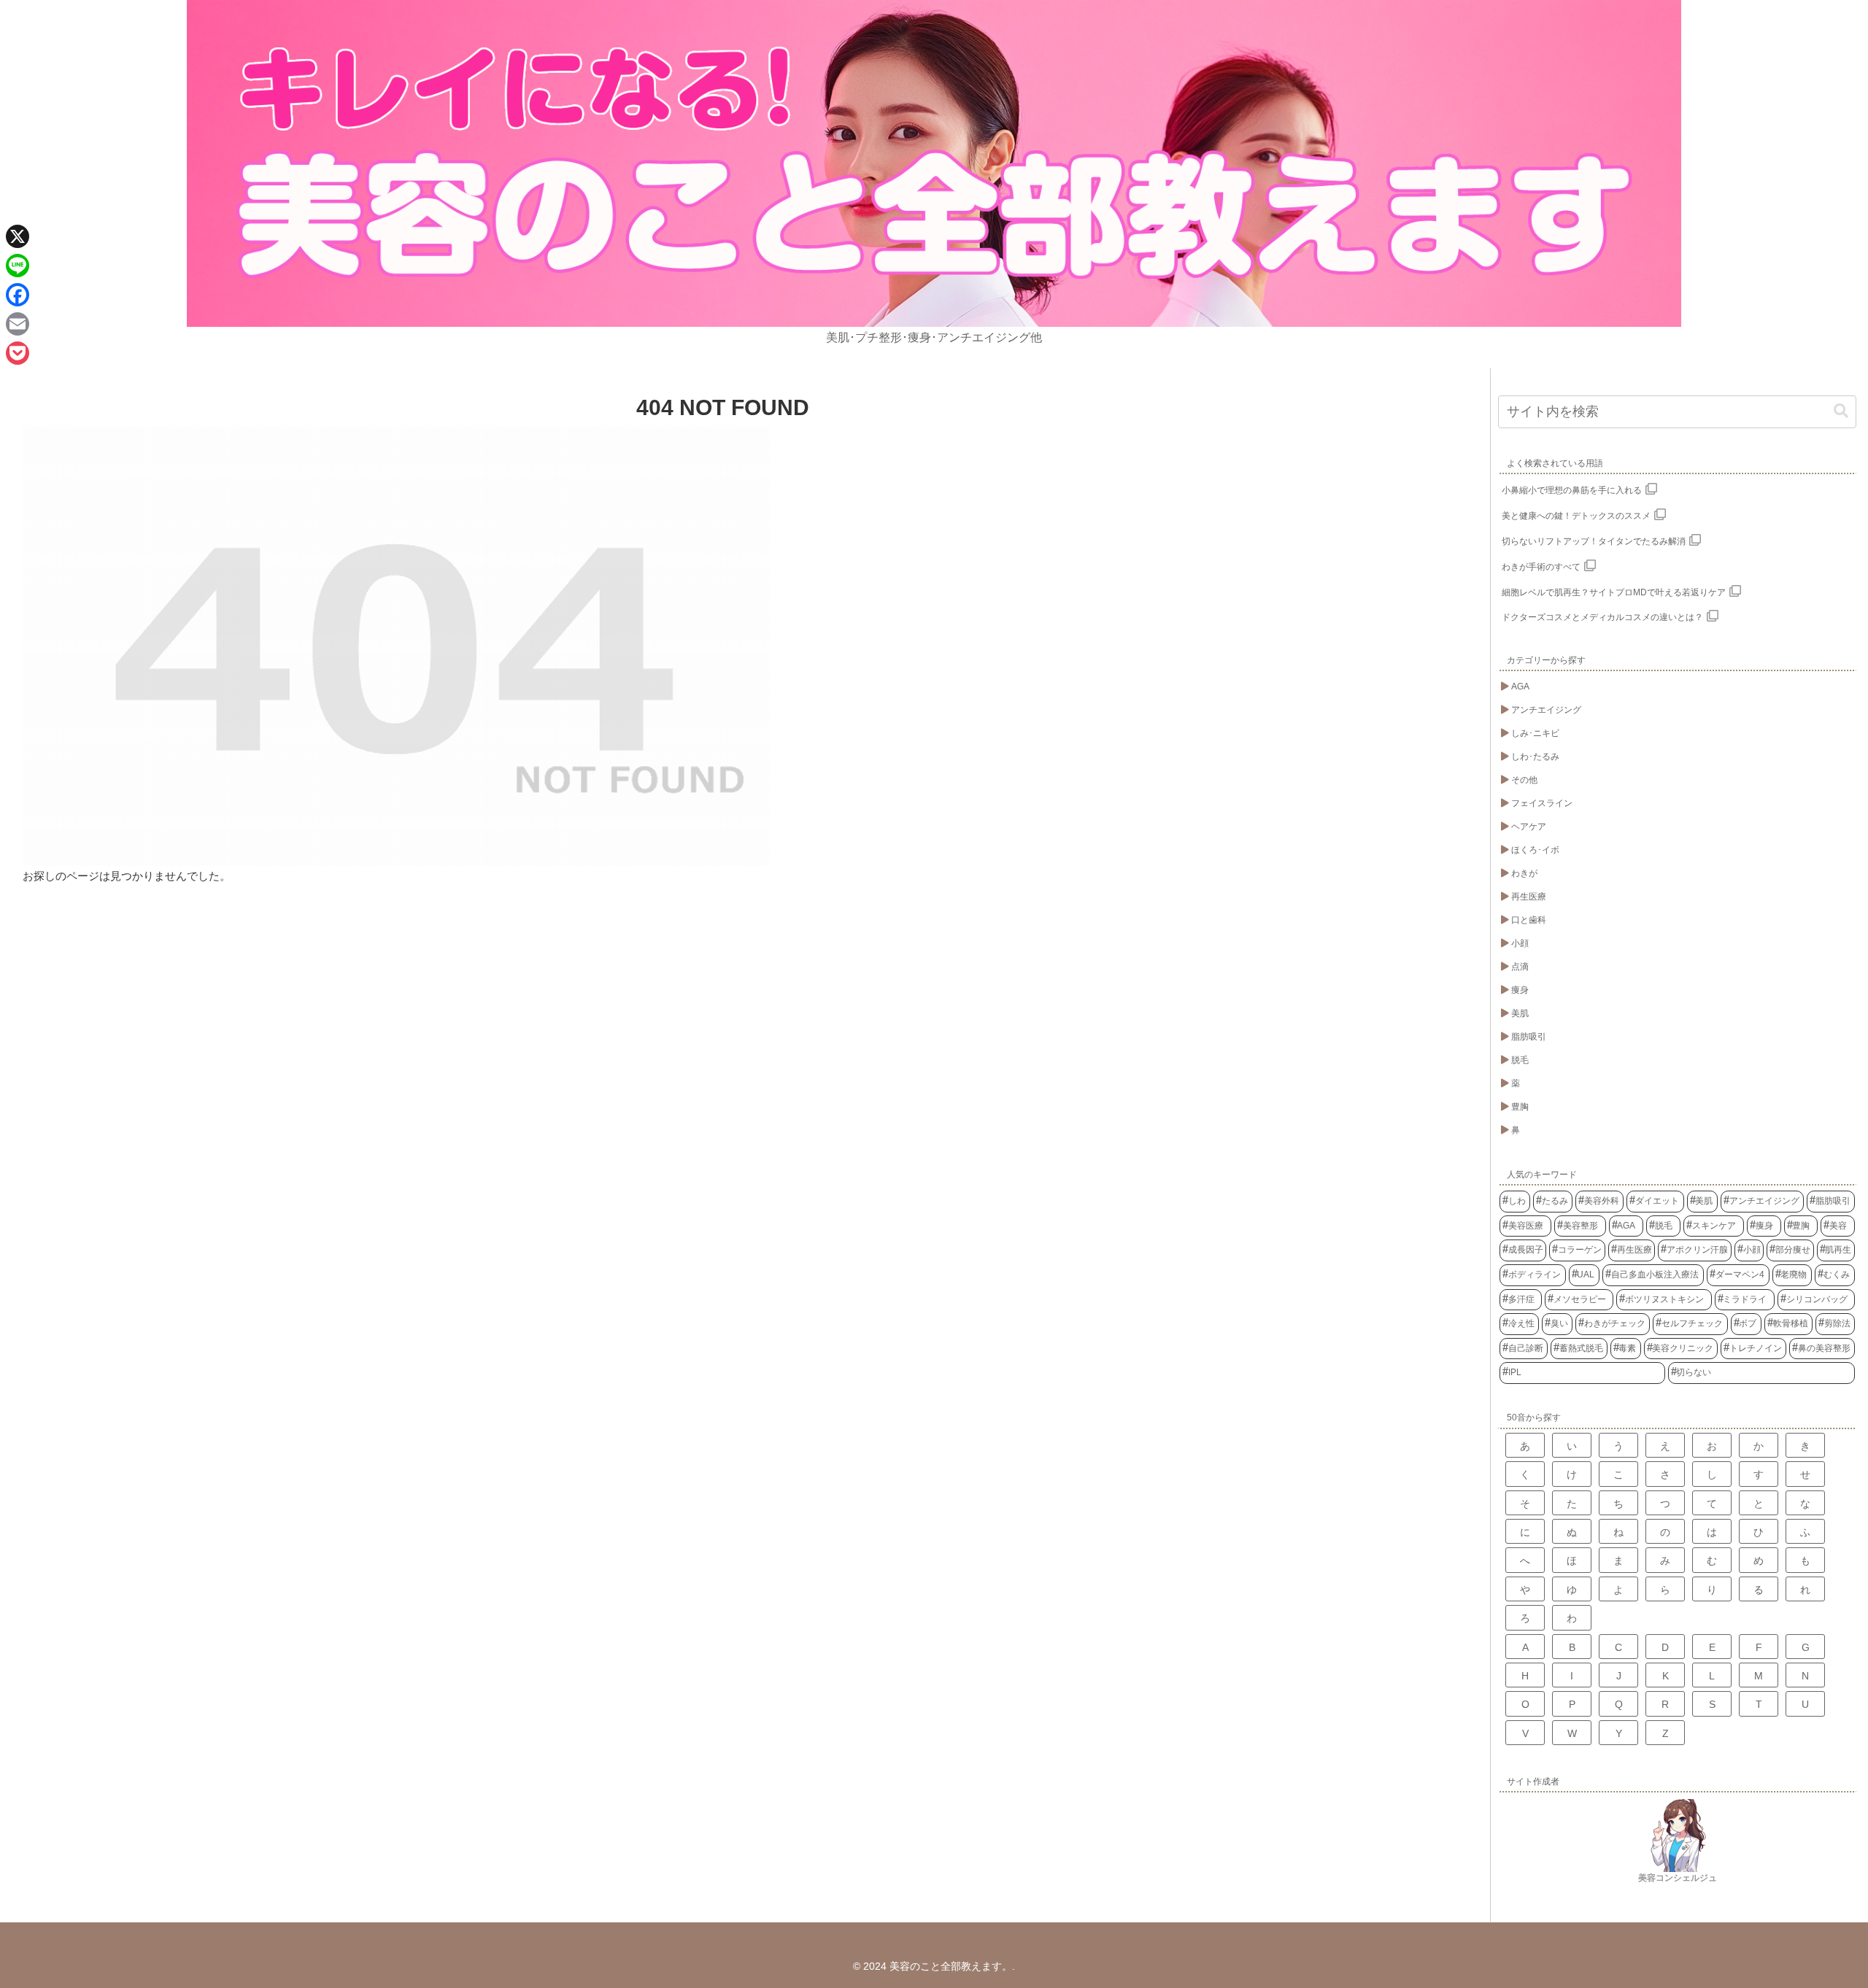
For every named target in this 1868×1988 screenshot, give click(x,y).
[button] (1841, 411)
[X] (18, 236)
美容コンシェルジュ (1678, 1878)
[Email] (18, 324)
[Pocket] (18, 353)
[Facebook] (18, 295)
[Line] (18, 266)
